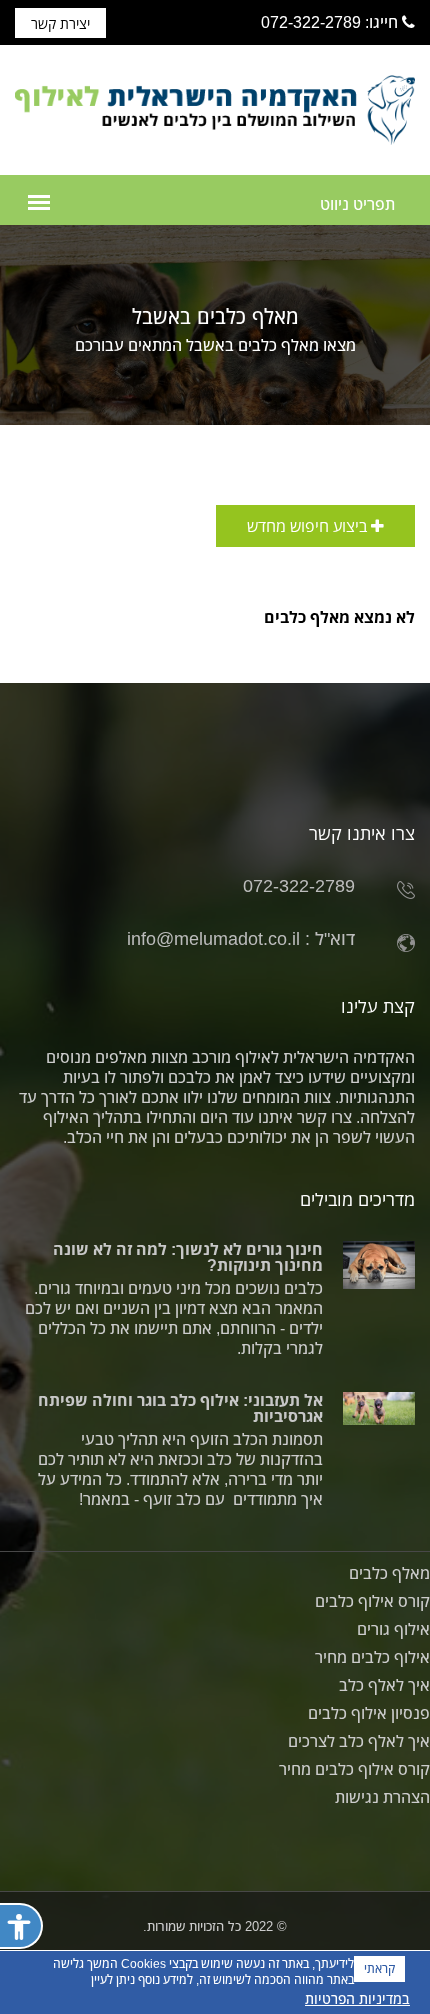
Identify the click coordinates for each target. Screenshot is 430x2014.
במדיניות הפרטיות (357, 1998)
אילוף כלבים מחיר (372, 1657)
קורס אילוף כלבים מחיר (354, 1769)
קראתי (379, 1968)
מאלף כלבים (389, 1573)
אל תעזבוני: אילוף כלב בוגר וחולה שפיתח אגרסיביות (180, 1408)
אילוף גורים (393, 1629)
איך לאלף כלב (384, 1685)
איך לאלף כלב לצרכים (359, 1741)
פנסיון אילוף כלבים (369, 1713)
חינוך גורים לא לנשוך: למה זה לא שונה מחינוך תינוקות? (188, 1257)
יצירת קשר (60, 23)
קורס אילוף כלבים (372, 1601)
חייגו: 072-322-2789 (331, 22)
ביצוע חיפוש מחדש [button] (309, 526)
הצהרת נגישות (382, 1797)
